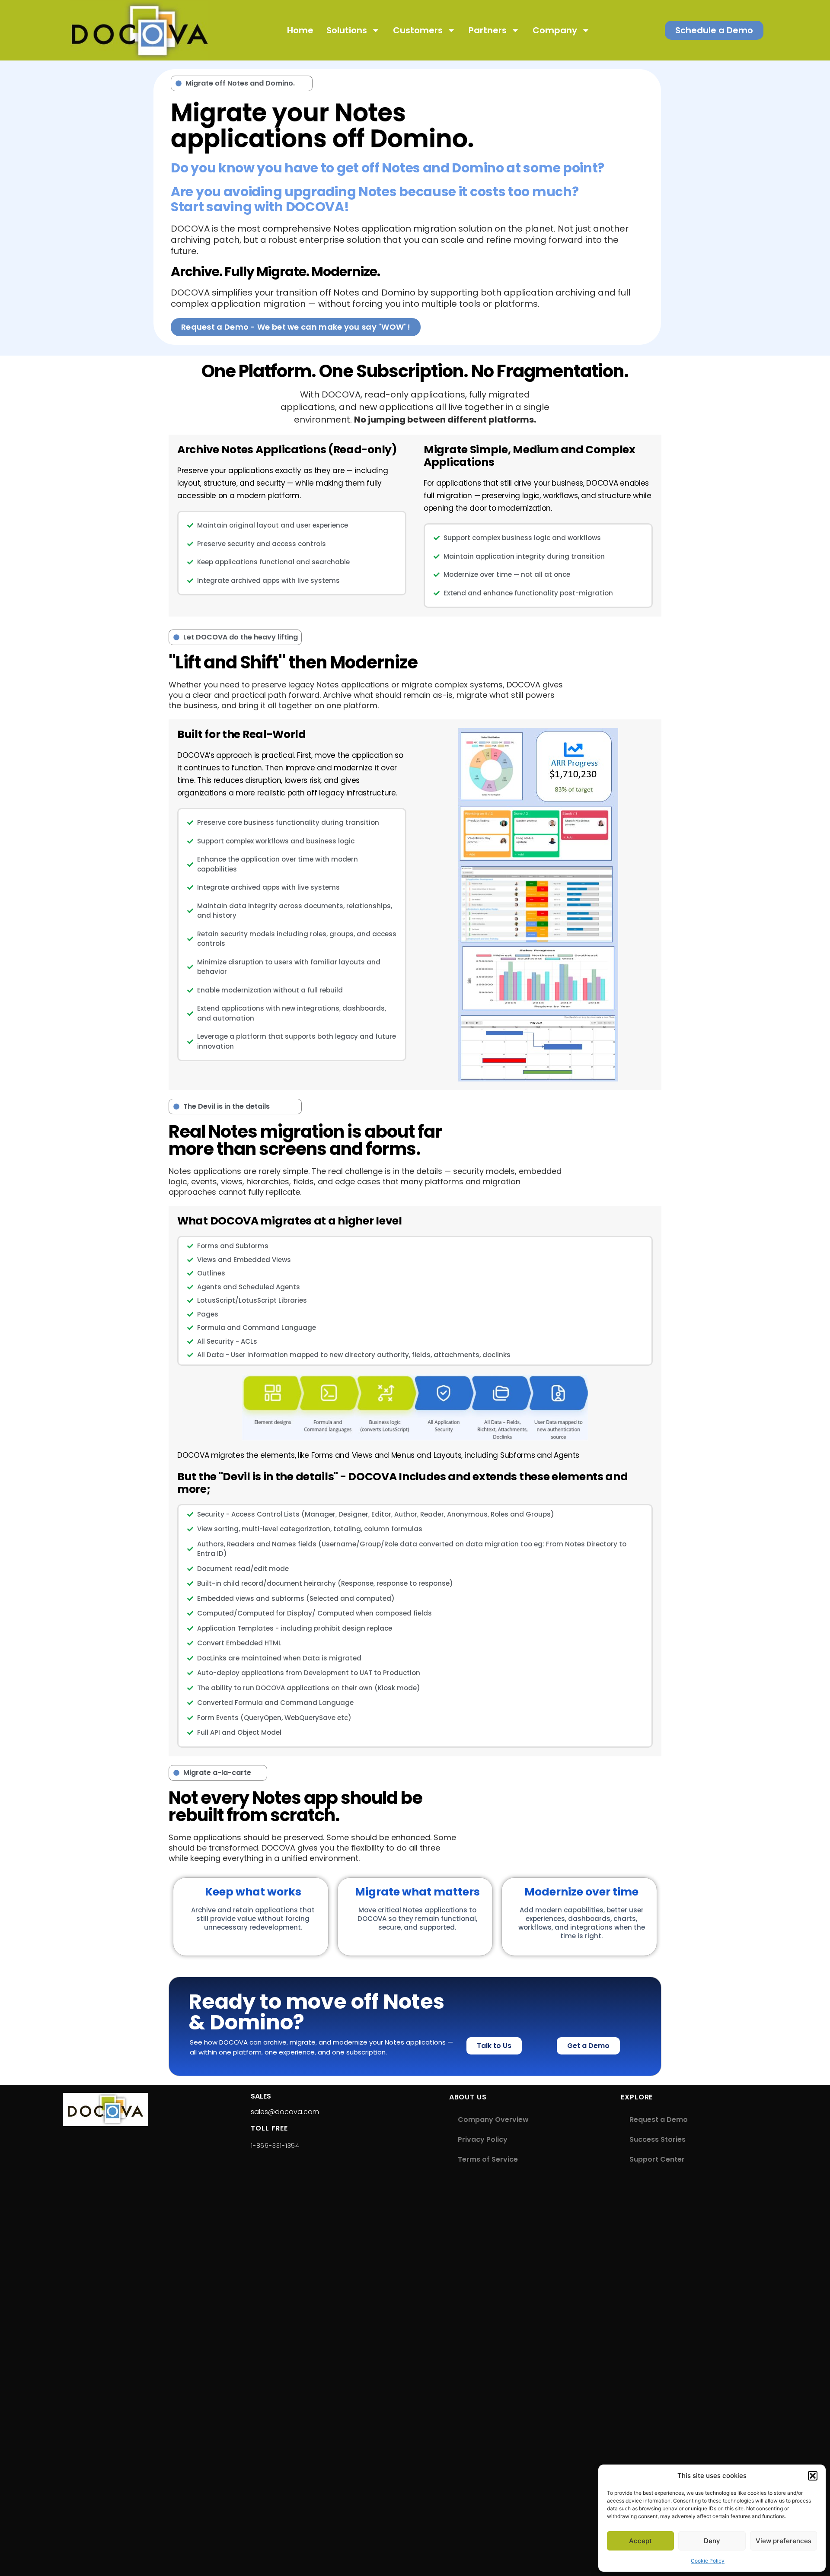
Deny (712, 2541)
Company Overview (493, 2120)
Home (300, 30)
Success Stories (658, 2139)
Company (555, 30)
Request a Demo (659, 2120)
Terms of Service (488, 2159)
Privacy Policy (483, 2139)
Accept (640, 2541)
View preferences (784, 2541)
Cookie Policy (708, 2561)
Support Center (657, 2159)
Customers (418, 30)
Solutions (347, 30)
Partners (488, 30)
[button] (813, 2476)
